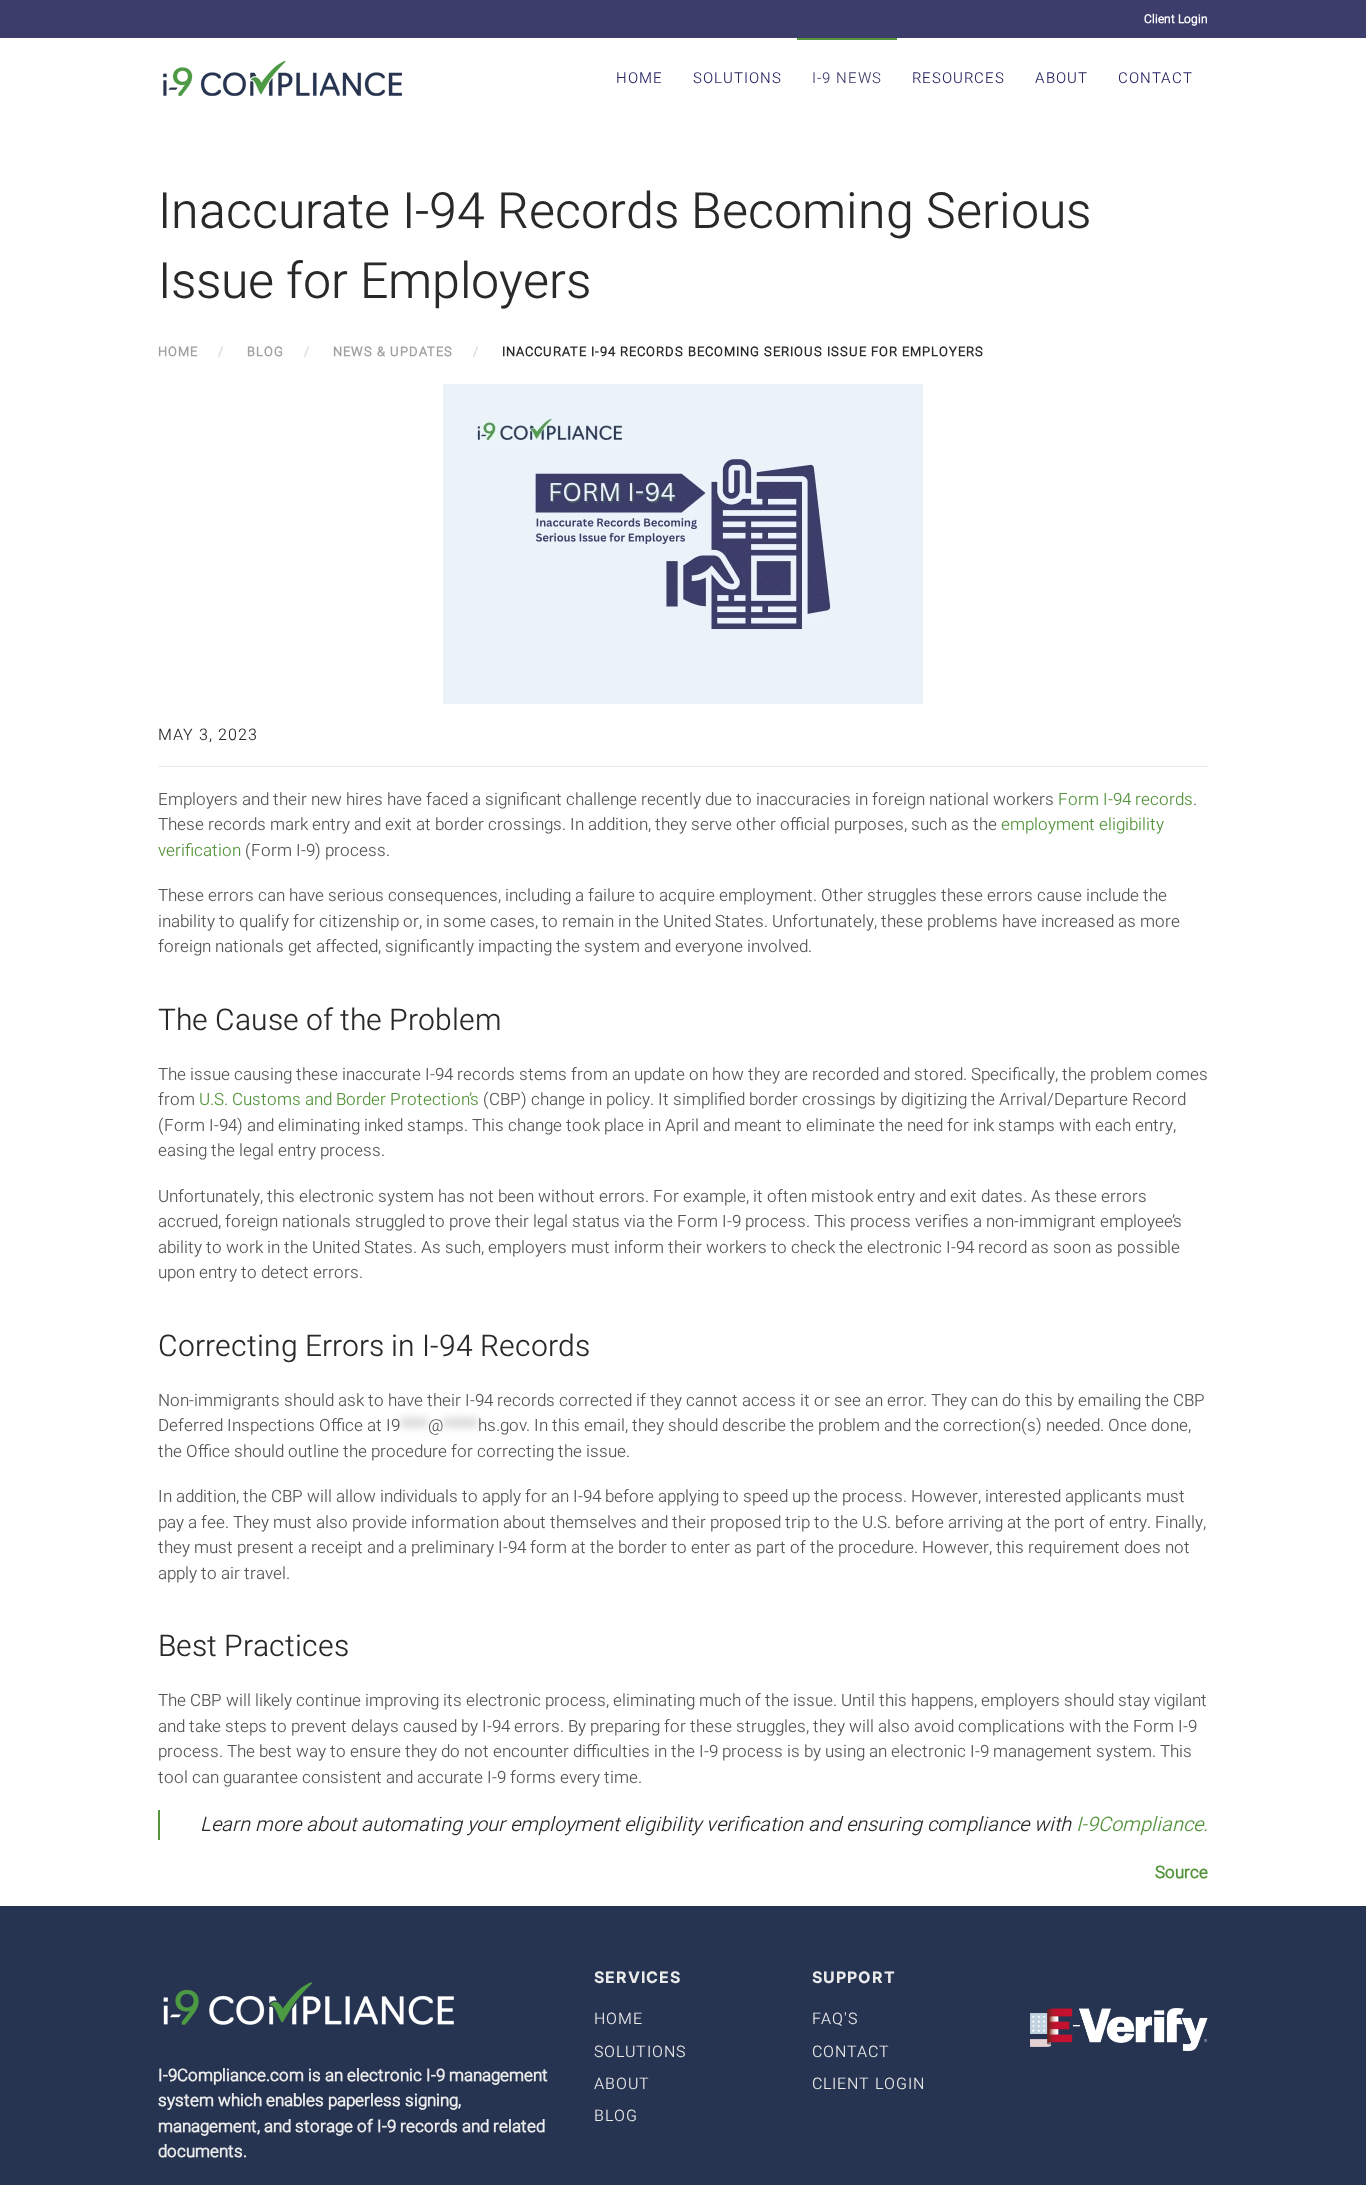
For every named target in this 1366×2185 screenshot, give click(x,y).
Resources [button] (958, 78)
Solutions (737, 78)
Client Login (1176, 19)
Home (639, 78)
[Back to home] (283, 78)
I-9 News (847, 78)
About (1061, 78)
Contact (1155, 78)
